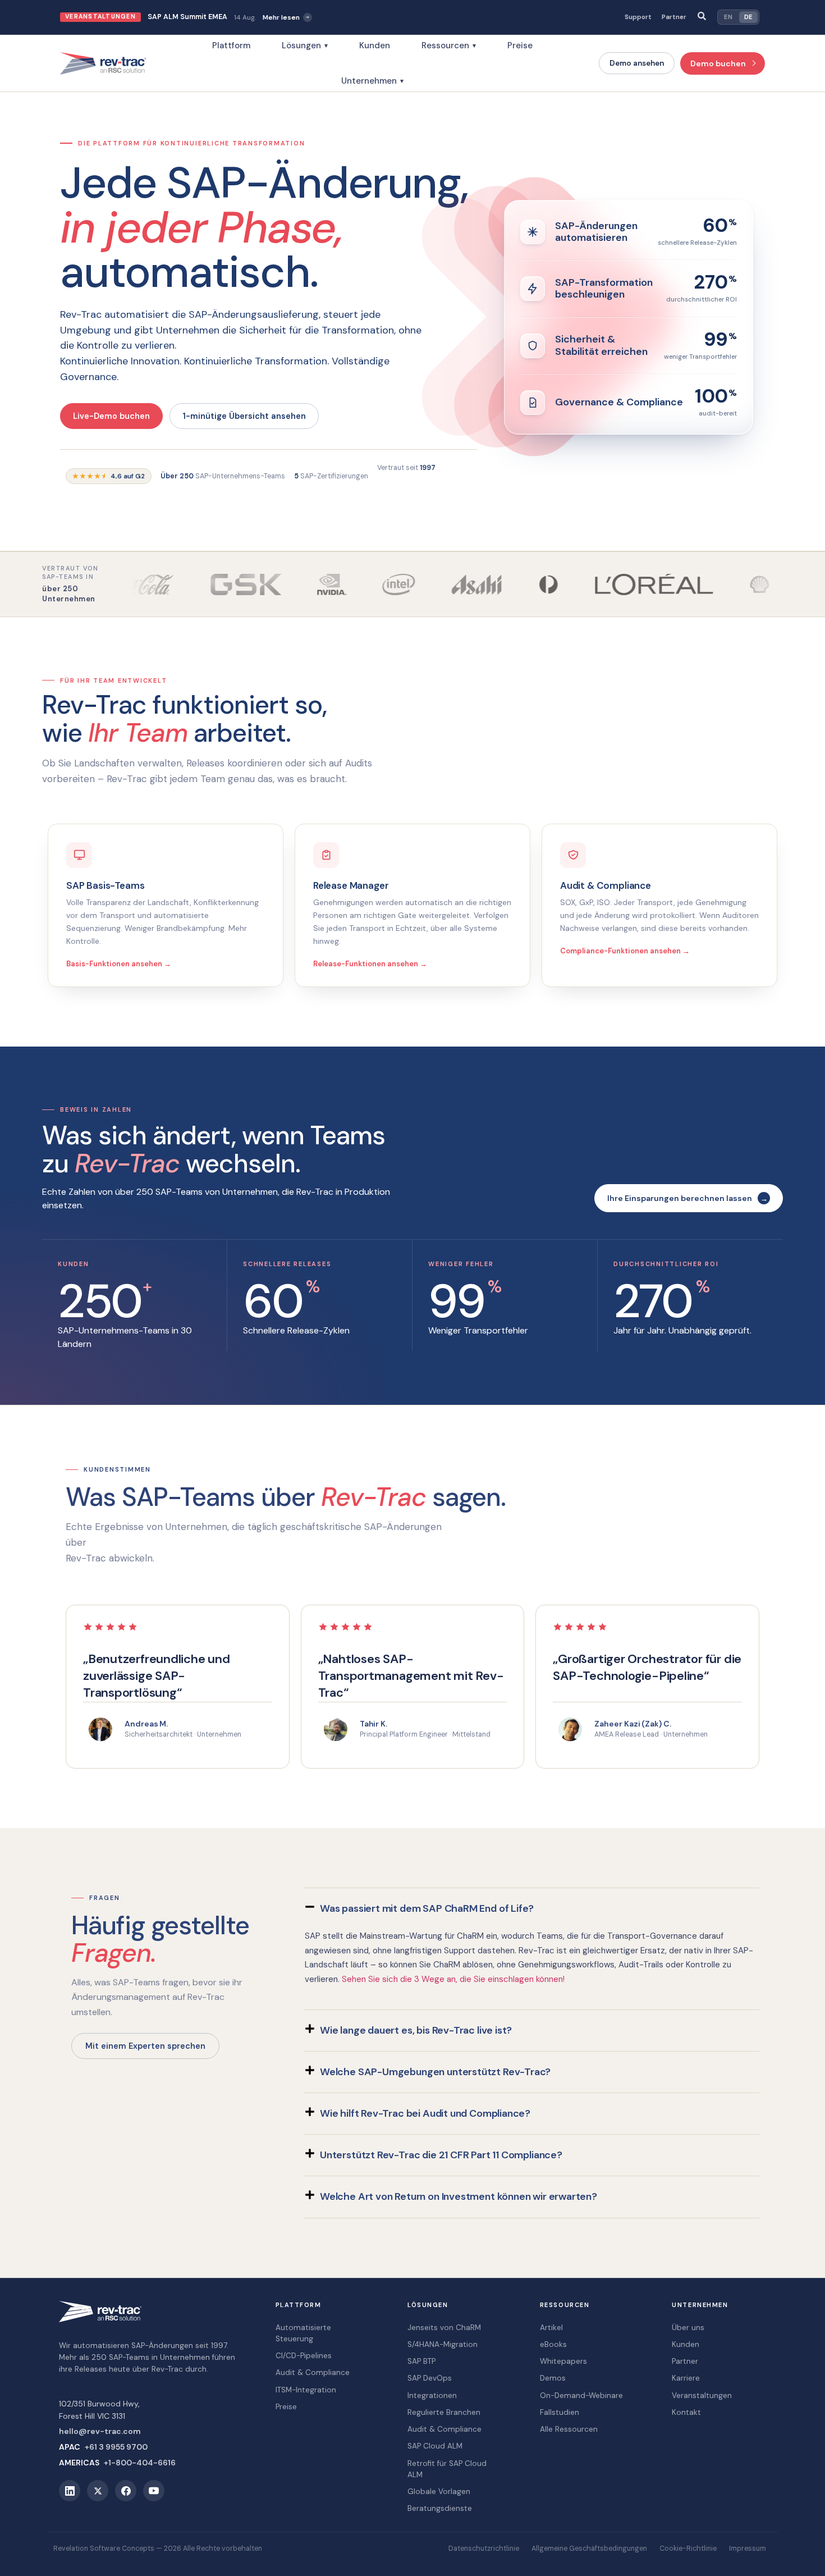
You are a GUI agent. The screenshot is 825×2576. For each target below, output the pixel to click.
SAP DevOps (430, 2378)
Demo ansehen (637, 63)
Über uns (688, 2328)
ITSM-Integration (306, 2390)
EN (728, 17)
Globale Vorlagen (439, 2491)
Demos (553, 2378)
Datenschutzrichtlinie (484, 2548)
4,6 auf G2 (109, 476)
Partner (674, 17)
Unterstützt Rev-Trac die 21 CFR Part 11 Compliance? (441, 2155)
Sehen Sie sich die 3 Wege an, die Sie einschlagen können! (453, 1979)
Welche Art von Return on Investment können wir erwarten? (459, 2196)
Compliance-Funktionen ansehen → (625, 951)
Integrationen (432, 2395)
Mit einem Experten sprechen (145, 2046)
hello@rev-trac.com (100, 2431)
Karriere (686, 2378)
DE (748, 17)
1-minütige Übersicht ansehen (244, 416)
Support (638, 17)
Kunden (375, 45)
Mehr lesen (281, 17)
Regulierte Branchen (444, 2412)
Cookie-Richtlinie (688, 2548)
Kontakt (686, 2412)
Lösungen (305, 45)
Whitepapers (563, 2361)
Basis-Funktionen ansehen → (119, 964)
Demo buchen (718, 63)
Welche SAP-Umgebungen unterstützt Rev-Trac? (435, 2072)
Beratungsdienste (440, 2508)
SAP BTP (421, 2361)
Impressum (748, 2548)
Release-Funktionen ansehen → (370, 964)
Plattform (231, 45)
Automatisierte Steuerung (303, 2333)
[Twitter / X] (98, 2491)
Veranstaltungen (702, 2395)
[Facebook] (126, 2491)
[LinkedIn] (70, 2491)
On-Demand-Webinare (581, 2395)
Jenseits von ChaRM (444, 2328)
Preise (520, 45)
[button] (531, 1909)
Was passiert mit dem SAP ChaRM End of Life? (427, 1908)
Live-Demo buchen (111, 416)
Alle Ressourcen (569, 2429)
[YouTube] (154, 2491)
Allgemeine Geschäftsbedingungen (589, 2548)
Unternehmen (372, 81)
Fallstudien (560, 2412)
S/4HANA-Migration (443, 2344)
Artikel (551, 2328)
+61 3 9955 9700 (116, 2447)
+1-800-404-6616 (140, 2463)
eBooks (553, 2344)
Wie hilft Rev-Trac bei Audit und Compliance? (425, 2113)
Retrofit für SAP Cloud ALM (447, 2469)
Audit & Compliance (313, 2372)
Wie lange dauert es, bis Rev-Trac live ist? (416, 2030)
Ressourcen (449, 45)
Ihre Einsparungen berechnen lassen (680, 1198)
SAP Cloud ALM (435, 2446)
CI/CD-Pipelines (304, 2356)
